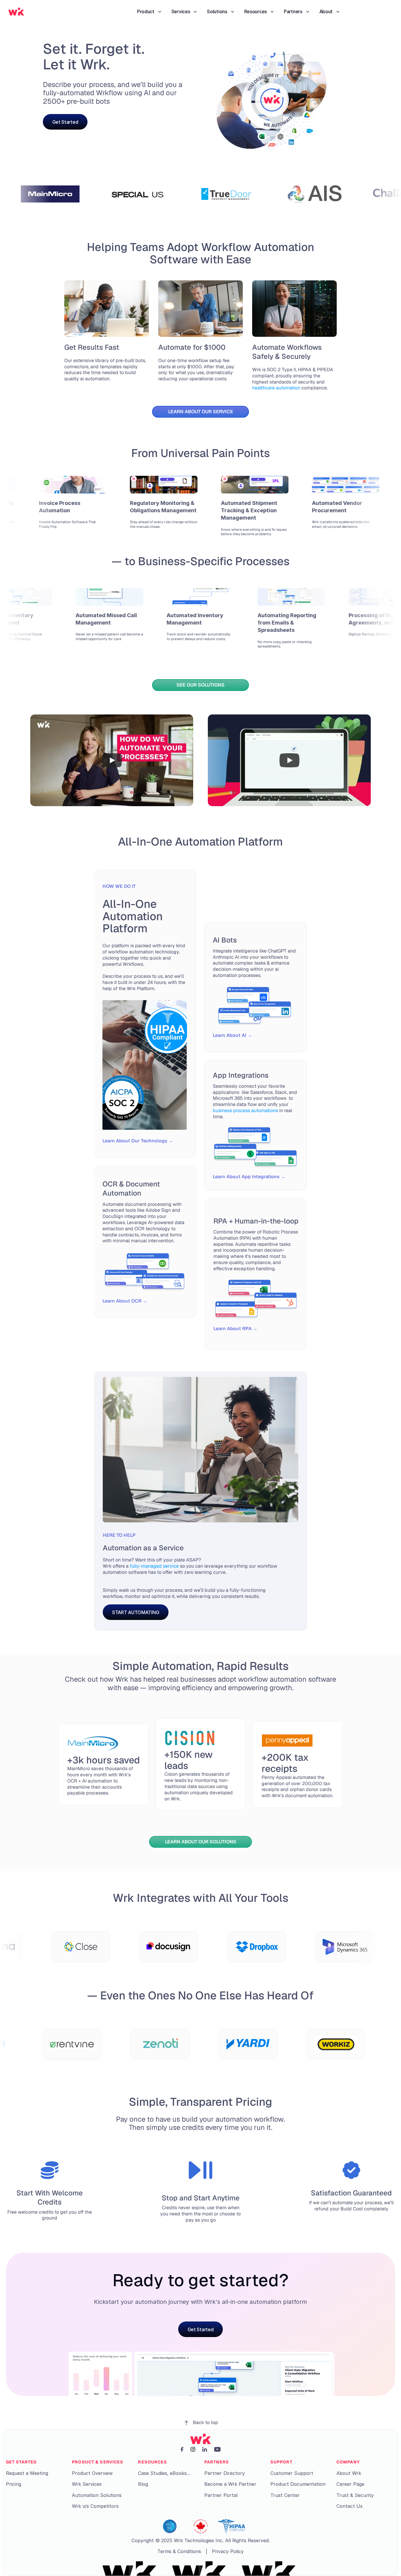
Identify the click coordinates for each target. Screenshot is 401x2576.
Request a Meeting (27, 2473)
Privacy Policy (228, 2551)
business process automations (245, 1110)
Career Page (350, 2484)
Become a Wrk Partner (230, 2484)
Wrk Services (87, 2484)
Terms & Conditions (179, 2551)
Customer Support (292, 2473)
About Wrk (349, 2473)
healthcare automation (289, 385)
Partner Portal (221, 2495)
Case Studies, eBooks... (164, 2473)
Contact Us (349, 2506)
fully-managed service (154, 1566)
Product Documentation (298, 2484)
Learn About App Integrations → (249, 1177)
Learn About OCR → (125, 1301)
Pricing (14, 2484)
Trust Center (285, 2495)
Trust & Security (355, 2495)
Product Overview (92, 2473)
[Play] (112, 760)
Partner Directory (225, 2473)
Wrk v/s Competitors (95, 2506)
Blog (143, 2484)
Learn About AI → (232, 1035)
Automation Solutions (97, 2495)
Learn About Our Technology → (138, 1141)
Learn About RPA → (235, 1329)
